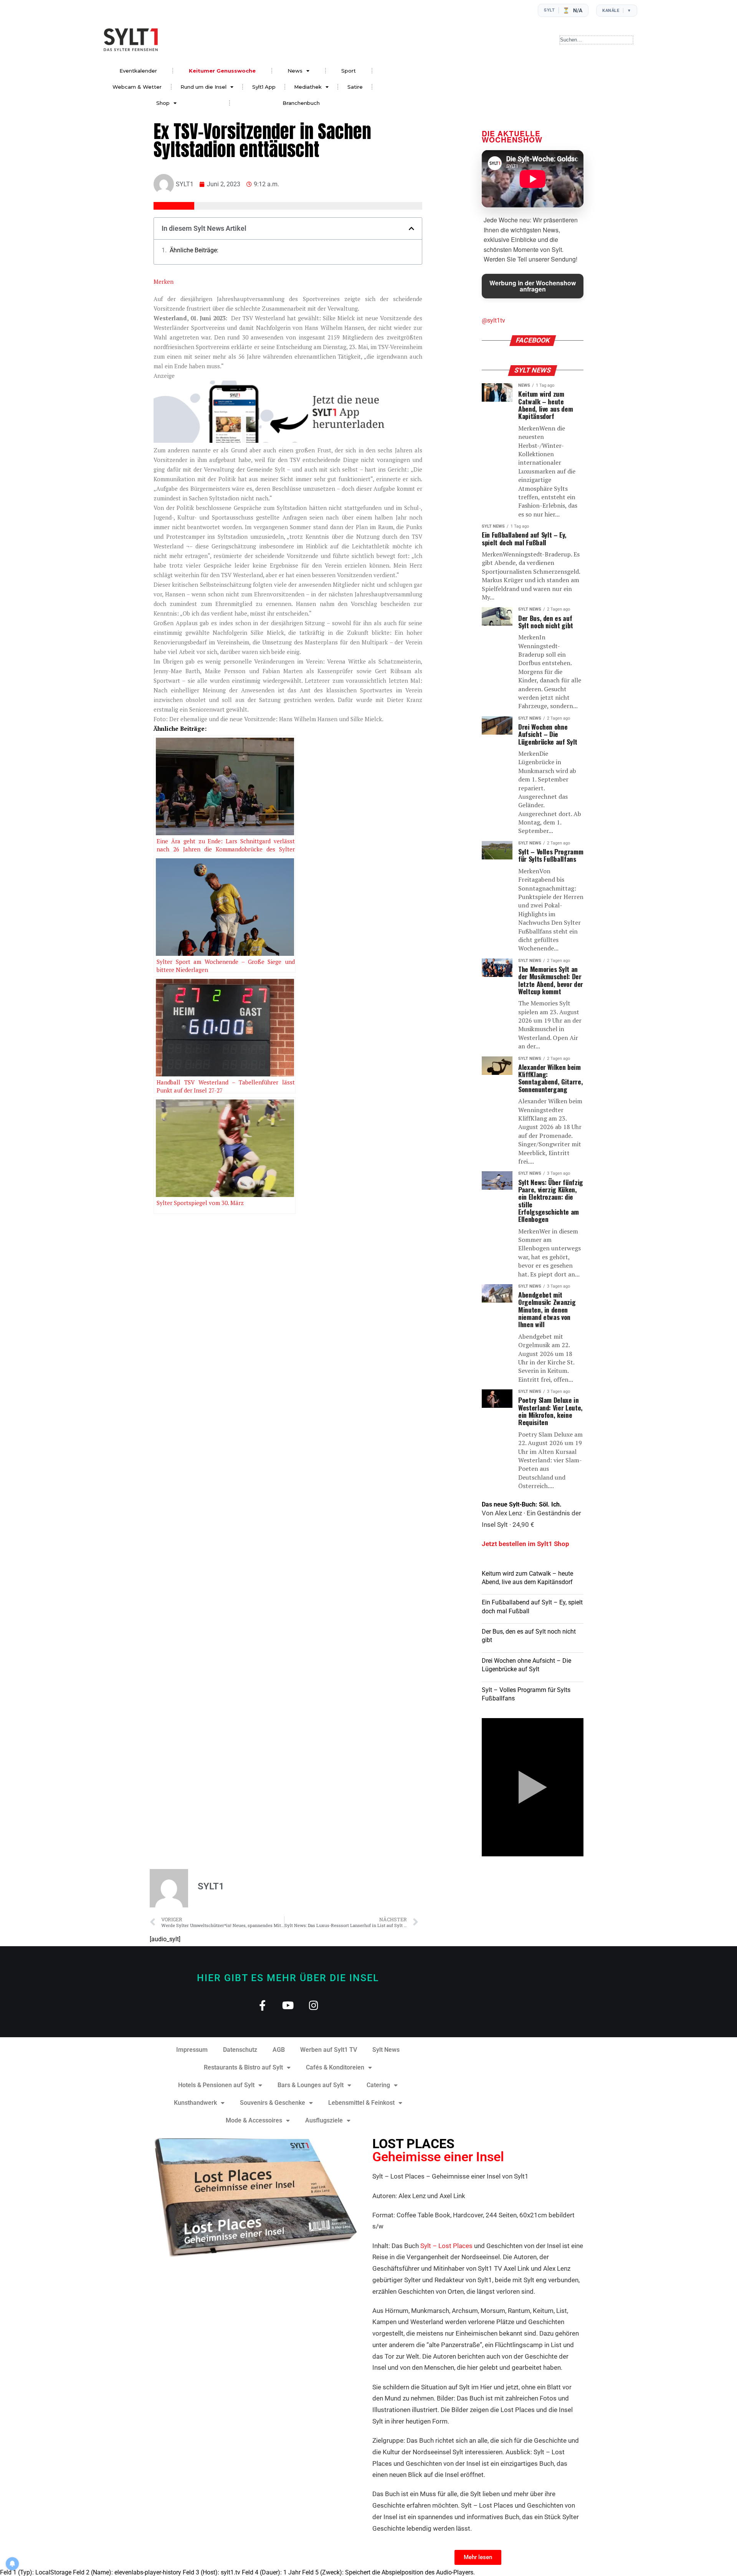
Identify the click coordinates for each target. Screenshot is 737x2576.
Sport (349, 71)
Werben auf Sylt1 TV (329, 2050)
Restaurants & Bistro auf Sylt (243, 2067)
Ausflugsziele (324, 2120)
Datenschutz (240, 2050)
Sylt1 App (264, 87)
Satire (355, 87)
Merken (164, 281)
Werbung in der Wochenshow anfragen (533, 286)
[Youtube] (288, 2005)
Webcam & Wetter (137, 87)
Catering (378, 2085)
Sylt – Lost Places (446, 2246)
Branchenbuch (301, 103)
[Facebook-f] (262, 2005)
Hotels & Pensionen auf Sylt (216, 2085)
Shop (163, 103)
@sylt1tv (493, 320)
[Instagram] (314, 2005)
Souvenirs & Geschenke (273, 2103)
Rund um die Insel (203, 87)
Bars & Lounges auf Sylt (311, 2085)
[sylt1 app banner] (288, 440)
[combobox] (596, 40)
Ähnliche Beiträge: (194, 250)
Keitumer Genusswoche (222, 71)
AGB (279, 2050)
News (295, 71)
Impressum (192, 2050)
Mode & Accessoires (254, 2120)
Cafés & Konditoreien (335, 2067)
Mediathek (308, 87)
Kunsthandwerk (195, 2103)
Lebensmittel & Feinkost (361, 2103)
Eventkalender (138, 71)
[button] (411, 228)
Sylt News (386, 2050)
